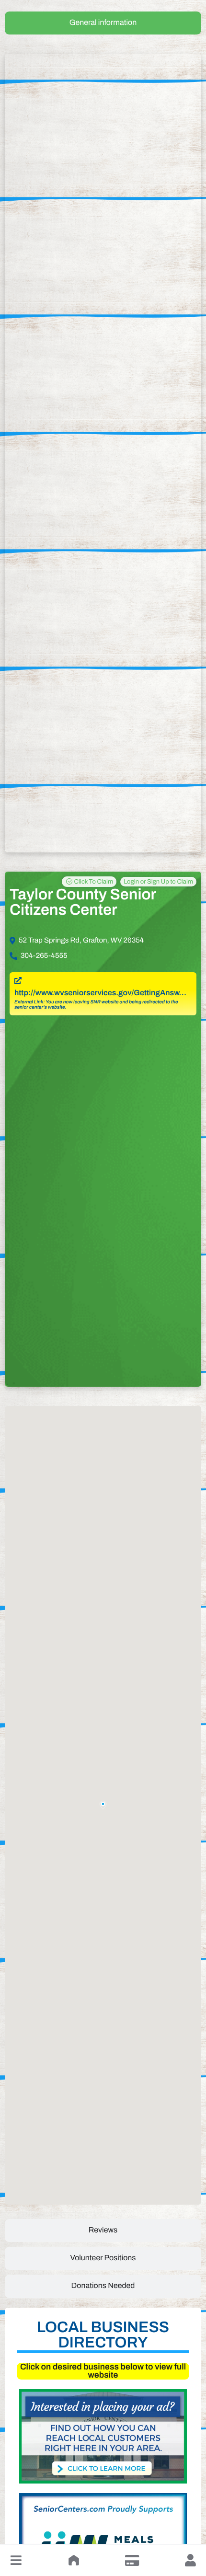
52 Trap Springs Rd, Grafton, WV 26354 (81, 941)
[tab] (103, 23)
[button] (16, 2560)
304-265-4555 (44, 956)
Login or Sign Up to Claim (158, 882)
